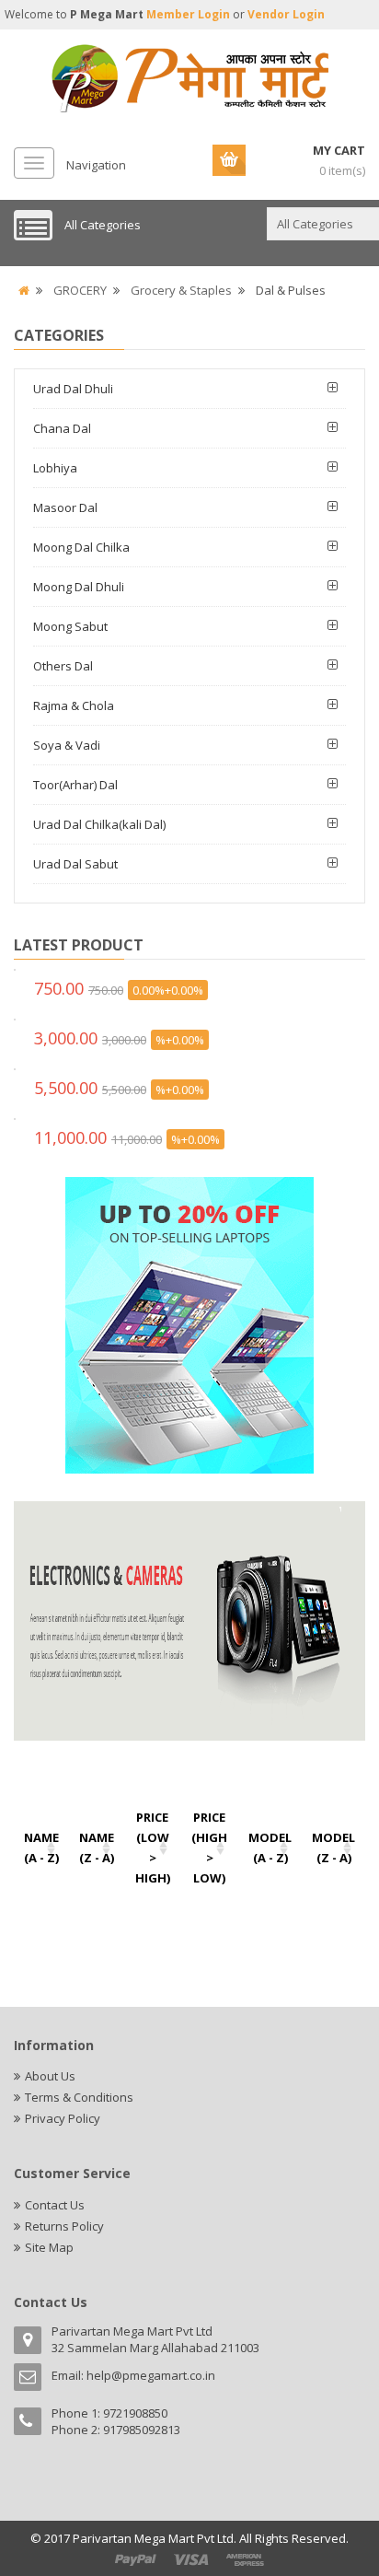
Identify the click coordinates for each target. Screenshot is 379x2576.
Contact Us (55, 2205)
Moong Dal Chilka (81, 547)
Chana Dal (62, 428)
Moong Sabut (70, 626)
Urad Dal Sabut (75, 864)
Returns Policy (64, 2226)
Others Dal (63, 666)
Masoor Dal (65, 507)
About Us (50, 2076)
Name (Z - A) (97, 1847)
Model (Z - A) (333, 1847)
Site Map (49, 2247)
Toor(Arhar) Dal (75, 785)
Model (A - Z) (270, 1847)
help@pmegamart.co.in (151, 2375)
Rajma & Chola (74, 705)
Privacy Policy (63, 2118)
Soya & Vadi (67, 745)
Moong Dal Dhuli (79, 587)
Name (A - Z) (41, 1847)
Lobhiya (55, 468)
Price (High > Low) (209, 1847)
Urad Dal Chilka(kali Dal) (99, 824)
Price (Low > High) (153, 1847)
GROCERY (80, 290)
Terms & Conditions (79, 2097)
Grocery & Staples (181, 290)
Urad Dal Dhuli (73, 389)
